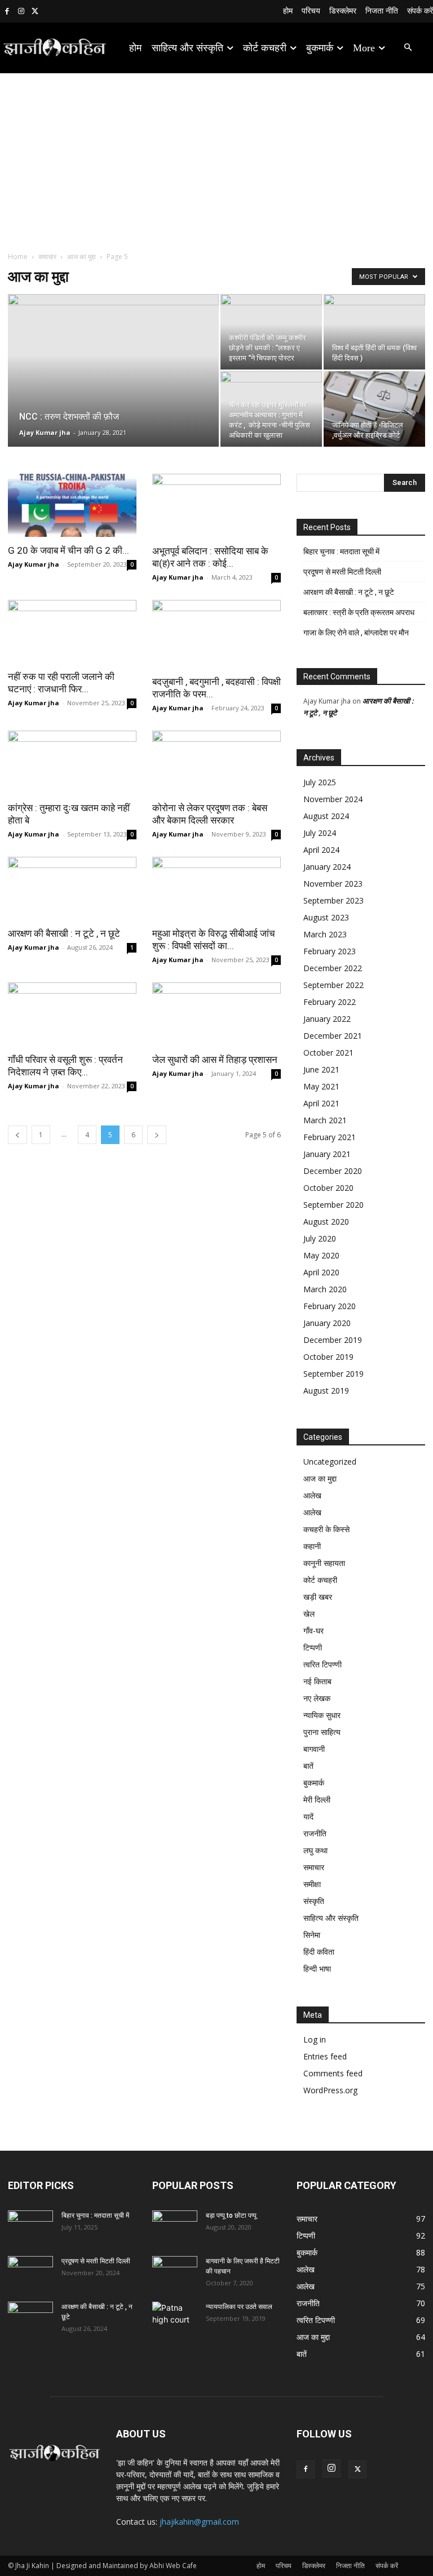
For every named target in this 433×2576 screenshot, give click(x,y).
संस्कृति (314, 1901)
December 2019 (333, 1340)
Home (18, 257)
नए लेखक (317, 1698)
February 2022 (330, 1002)
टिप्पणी (313, 1647)
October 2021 (328, 1053)
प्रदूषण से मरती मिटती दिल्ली (342, 572)
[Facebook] (7, 12)
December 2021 (333, 1036)
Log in (315, 2039)
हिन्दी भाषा (317, 1968)
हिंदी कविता (319, 1952)
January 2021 (327, 1154)
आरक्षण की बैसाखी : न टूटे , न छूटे (64, 933)
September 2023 (333, 900)
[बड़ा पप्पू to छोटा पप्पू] (175, 2226)
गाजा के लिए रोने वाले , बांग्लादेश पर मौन (356, 633)
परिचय (284, 2566)
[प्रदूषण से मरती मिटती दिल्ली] (30, 2272)
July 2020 (320, 1238)
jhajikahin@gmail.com (199, 2522)
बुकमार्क (314, 1783)
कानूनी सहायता (324, 1563)
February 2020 (330, 1306)
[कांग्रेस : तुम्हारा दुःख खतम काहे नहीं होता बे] (72, 762)
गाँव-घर (313, 1630)
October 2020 (328, 1188)
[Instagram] (21, 12)
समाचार (47, 257)
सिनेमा (312, 1935)
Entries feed (325, 2056)
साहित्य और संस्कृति (331, 1918)
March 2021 (325, 1120)
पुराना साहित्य (322, 1732)
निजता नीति (350, 2566)
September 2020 (333, 1205)
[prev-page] (17, 1135)
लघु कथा (315, 1850)
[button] (408, 48)
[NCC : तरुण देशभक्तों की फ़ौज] (113, 385)
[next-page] (157, 1135)
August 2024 (326, 816)
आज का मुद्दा (81, 257)
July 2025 (320, 782)
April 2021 (321, 1103)
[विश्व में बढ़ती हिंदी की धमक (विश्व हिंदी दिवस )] (374, 332)
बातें (308, 1766)
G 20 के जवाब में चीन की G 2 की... (69, 550)
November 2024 (333, 799)
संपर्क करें (387, 2566)
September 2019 (333, 1374)
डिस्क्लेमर (314, 2566)
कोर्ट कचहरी (320, 1580)
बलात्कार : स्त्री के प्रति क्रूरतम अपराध (359, 612)
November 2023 (333, 884)
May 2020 (321, 1255)
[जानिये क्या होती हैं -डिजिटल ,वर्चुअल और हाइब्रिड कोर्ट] (374, 409)
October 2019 (328, 1357)
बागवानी (314, 1749)
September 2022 (333, 985)
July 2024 (320, 833)
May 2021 (321, 1086)
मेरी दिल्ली (317, 1799)
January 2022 (327, 1019)
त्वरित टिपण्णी (322, 1664)
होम (261, 2566)
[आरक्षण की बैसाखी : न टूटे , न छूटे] (72, 889)
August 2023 (326, 917)
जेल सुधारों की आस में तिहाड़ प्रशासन (215, 1060)
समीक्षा (312, 1884)
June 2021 (321, 1069)
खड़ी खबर (318, 1597)
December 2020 (333, 1171)
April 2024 (321, 850)
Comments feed (333, 2073)
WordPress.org (330, 2090)
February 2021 (330, 1137)
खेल (309, 1614)
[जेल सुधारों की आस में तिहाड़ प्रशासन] (216, 1014)
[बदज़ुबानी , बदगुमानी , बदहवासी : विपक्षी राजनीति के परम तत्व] (216, 634)
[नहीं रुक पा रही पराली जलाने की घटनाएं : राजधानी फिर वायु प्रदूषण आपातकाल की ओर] (72, 632)
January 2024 (327, 867)
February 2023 (330, 951)
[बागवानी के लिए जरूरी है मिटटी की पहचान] (175, 2272)
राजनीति (315, 1833)
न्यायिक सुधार (322, 1715)
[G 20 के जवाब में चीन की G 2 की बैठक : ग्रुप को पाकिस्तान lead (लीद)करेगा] (72, 505)
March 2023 (325, 934)
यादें (308, 1816)
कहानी (312, 1546)
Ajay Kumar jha (45, 432)
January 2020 (327, 1323)
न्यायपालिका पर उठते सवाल (239, 2307)
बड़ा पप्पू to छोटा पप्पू (231, 2215)
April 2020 (321, 1272)
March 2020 (325, 1289)
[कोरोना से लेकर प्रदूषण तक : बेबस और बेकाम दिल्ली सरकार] (216, 762)
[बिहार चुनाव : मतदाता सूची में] (30, 2226)
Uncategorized (330, 1461)
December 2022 (333, 968)
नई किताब (317, 1681)
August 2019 (326, 1391)
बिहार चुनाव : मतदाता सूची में (341, 551)
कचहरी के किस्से (326, 1529)
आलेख (312, 1495)
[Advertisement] (216, 158)
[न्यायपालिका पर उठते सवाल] (175, 2317)
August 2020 (326, 1222)
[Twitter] (35, 12)
